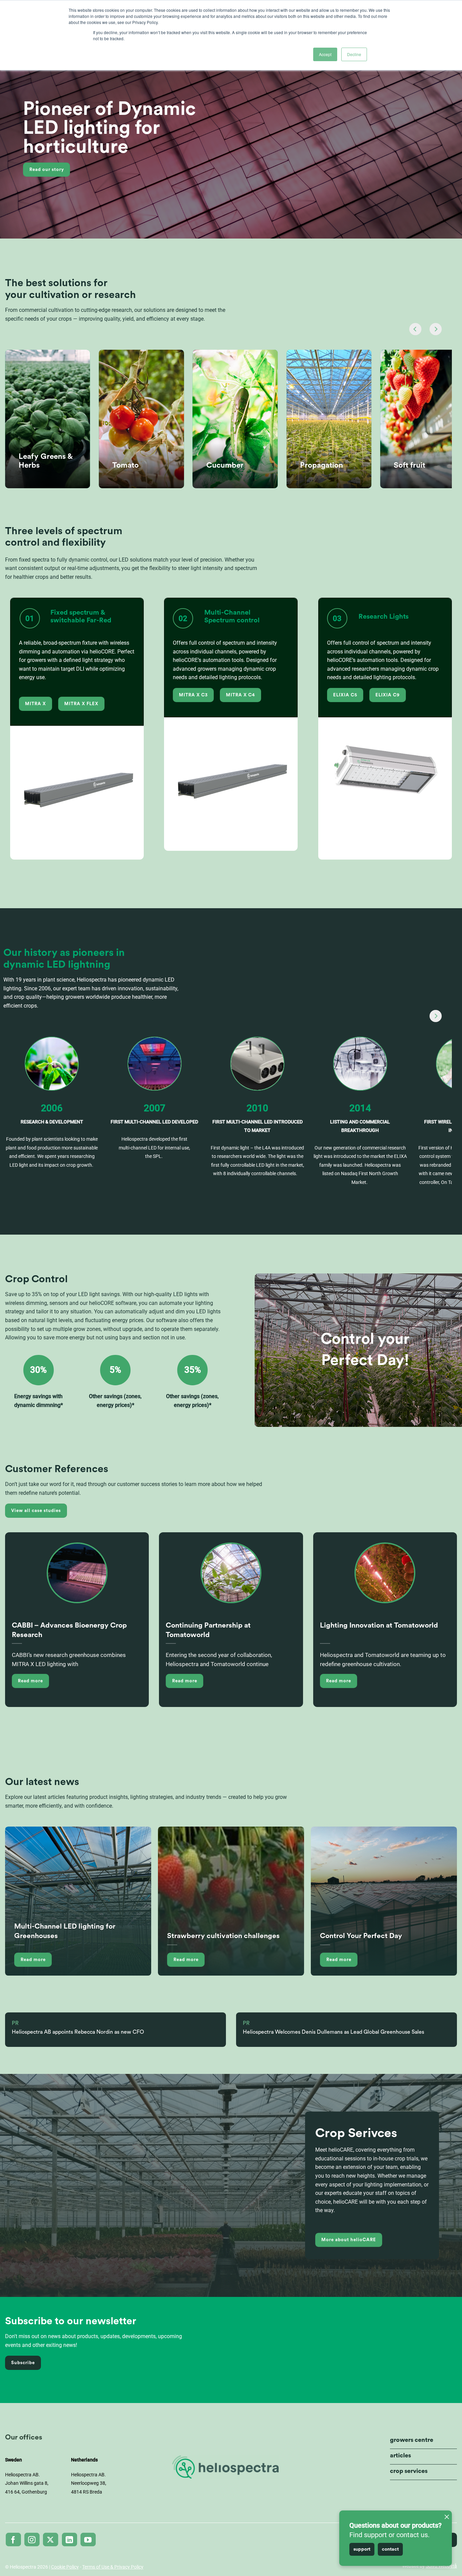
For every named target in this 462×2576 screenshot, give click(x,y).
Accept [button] (325, 54)
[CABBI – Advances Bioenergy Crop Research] (77, 1579)
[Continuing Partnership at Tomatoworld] (231, 1579)
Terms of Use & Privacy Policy (113, 2567)
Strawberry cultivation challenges (223, 1936)
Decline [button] (354, 54)
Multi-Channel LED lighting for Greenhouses (65, 1931)
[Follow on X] (51, 2540)
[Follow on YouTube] (88, 2540)
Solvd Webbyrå (441, 2566)
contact (390, 2549)
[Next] (436, 329)
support (362, 2549)
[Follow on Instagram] (32, 2540)
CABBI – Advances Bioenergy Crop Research (69, 1630)
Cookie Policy (65, 2567)
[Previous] (415, 329)
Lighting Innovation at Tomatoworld (379, 1625)
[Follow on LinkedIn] (70, 2540)
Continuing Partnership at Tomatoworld (208, 1630)
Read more (30, 1681)
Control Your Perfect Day (361, 1936)
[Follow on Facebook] (13, 2540)
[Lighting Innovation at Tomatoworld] (385, 1579)
